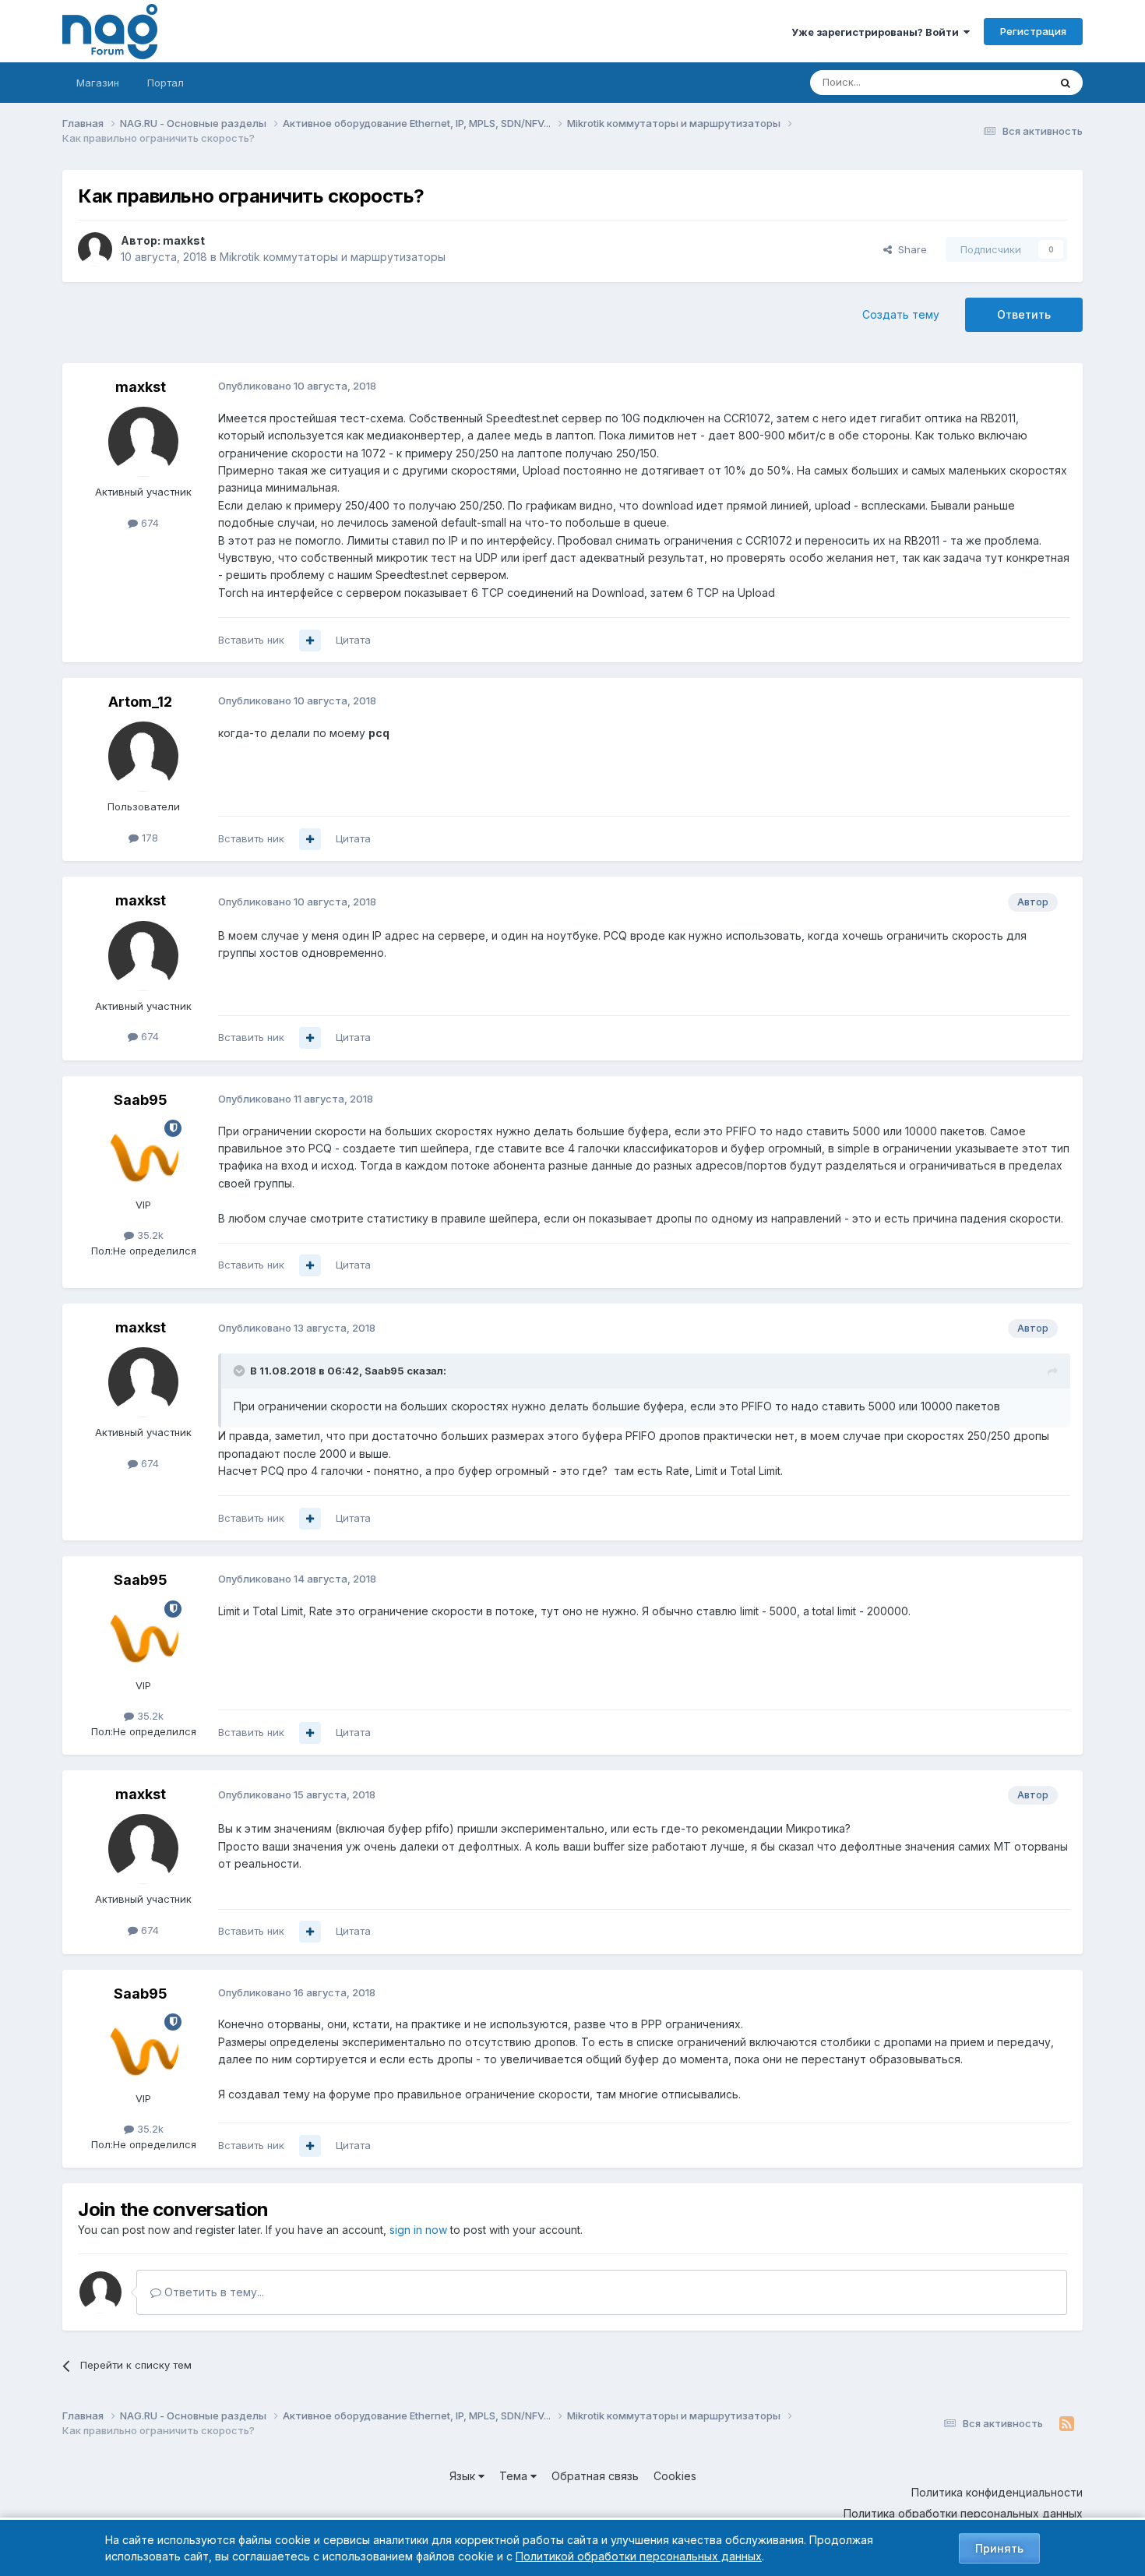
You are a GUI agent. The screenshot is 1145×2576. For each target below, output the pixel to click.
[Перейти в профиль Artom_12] (143, 757)
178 (148, 838)
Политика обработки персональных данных (963, 2513)
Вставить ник (251, 640)
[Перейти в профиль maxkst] (95, 249)
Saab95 (141, 1100)
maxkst (184, 240)
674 (148, 523)
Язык (464, 2476)
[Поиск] (1066, 83)
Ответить (1024, 314)
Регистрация (1033, 31)
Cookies (675, 2476)
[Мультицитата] (310, 640)
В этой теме (1000, 82)
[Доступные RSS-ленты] (1067, 2424)
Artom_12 (140, 702)
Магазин (98, 83)
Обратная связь (595, 2476)
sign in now (418, 2230)
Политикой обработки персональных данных (639, 2556)
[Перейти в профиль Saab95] (143, 1155)
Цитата (353, 640)
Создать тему (901, 314)
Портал (166, 83)
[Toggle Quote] (241, 1371)
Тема (515, 2476)
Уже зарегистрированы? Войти (877, 32)
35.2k (149, 1235)
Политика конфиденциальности (997, 2492)
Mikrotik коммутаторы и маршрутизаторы (333, 257)
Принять (999, 2548)
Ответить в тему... (213, 2292)
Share (909, 249)
